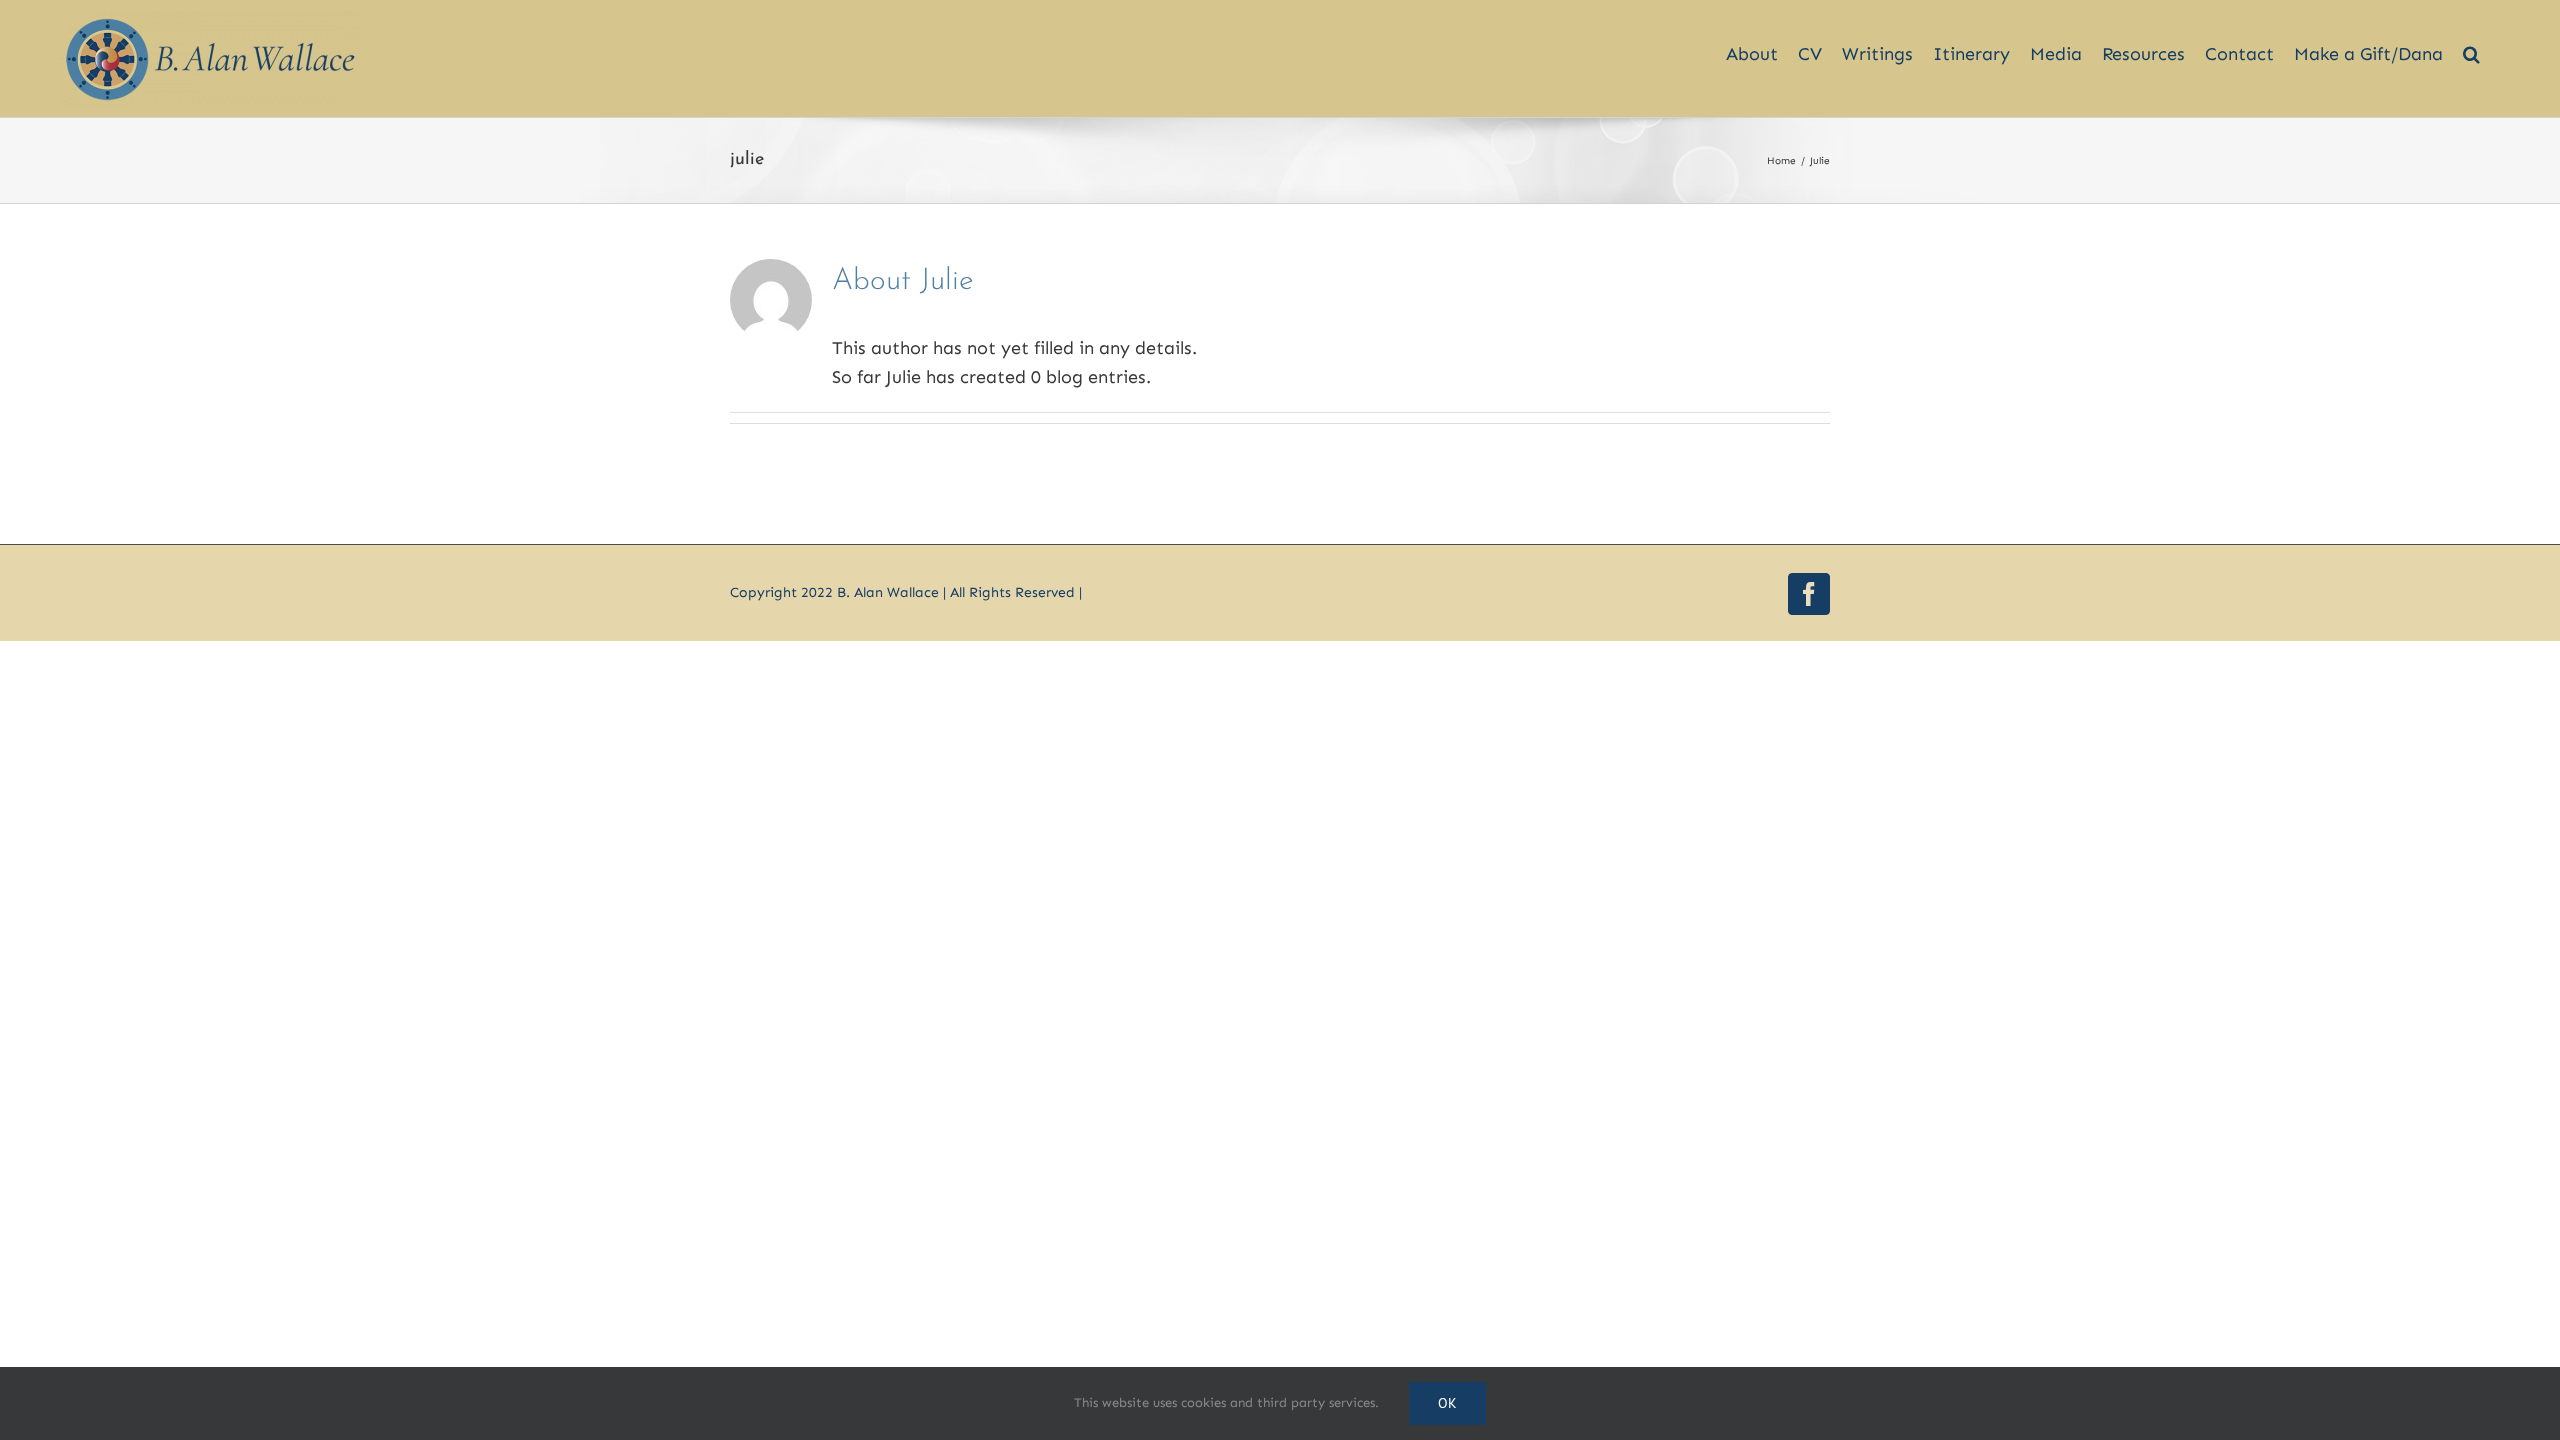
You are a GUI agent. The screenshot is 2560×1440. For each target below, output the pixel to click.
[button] (2471, 42)
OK (1447, 1403)
